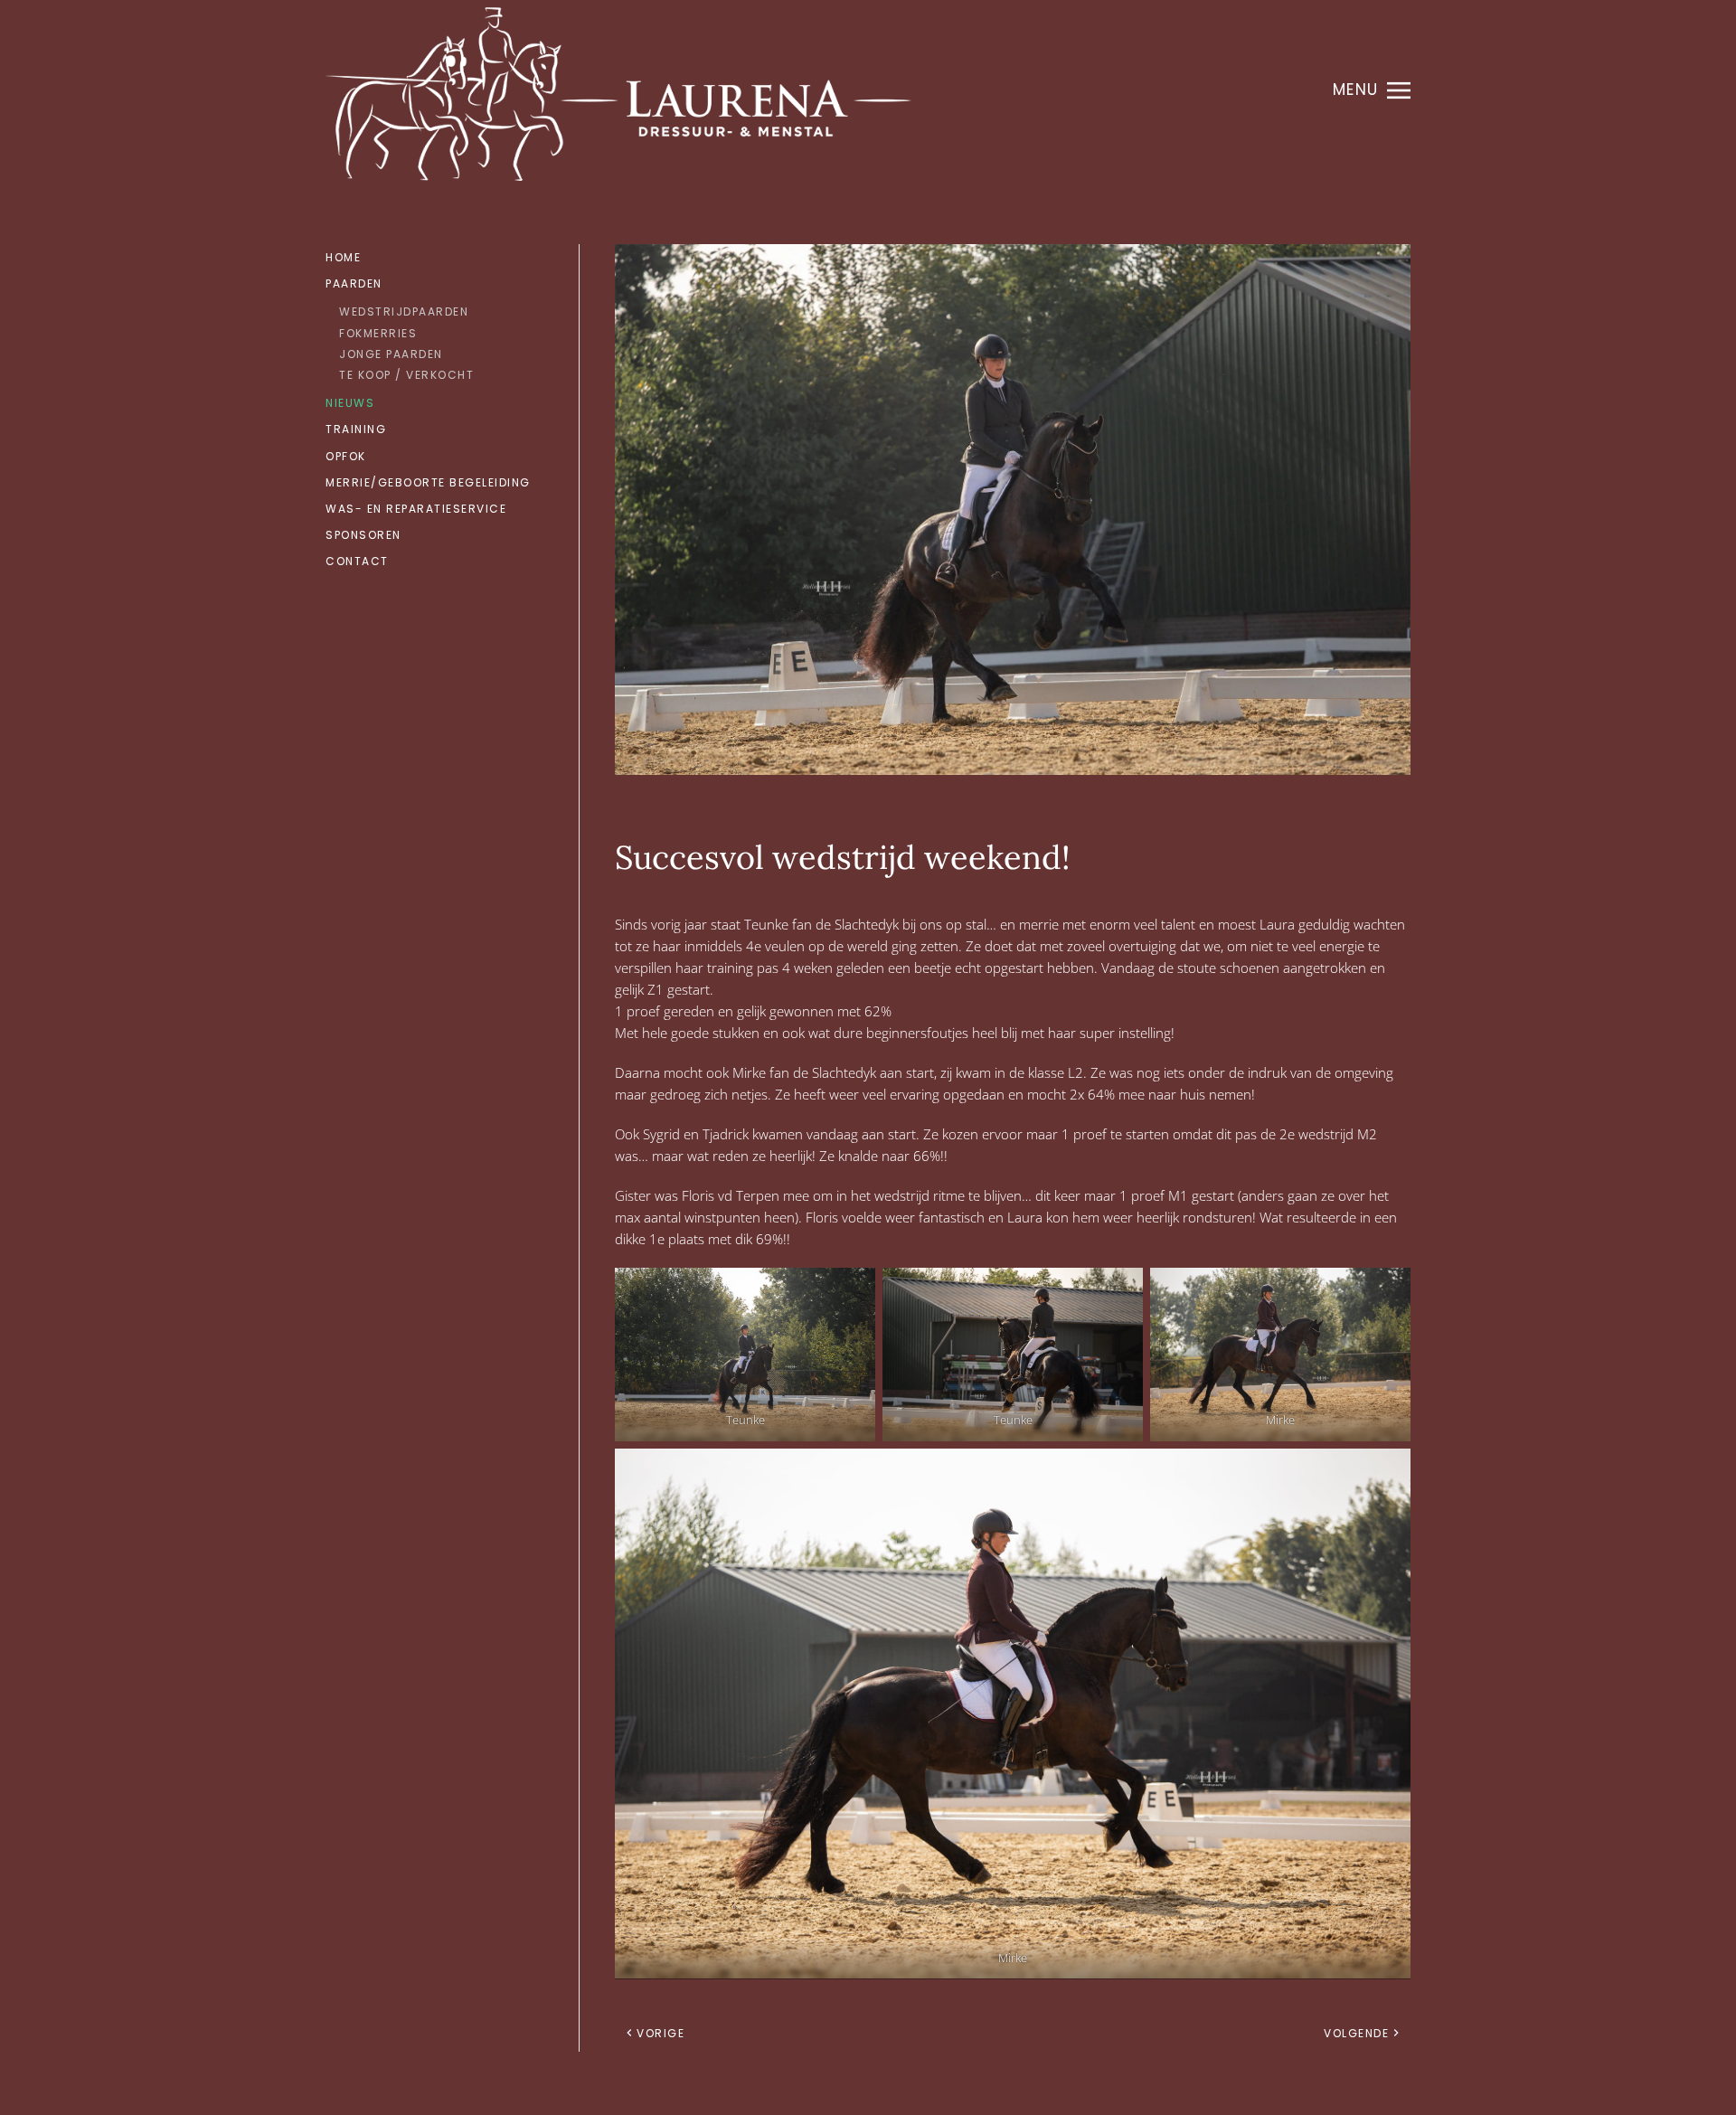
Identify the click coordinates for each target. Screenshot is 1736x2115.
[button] (1372, 90)
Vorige (660, 2033)
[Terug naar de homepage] (618, 90)
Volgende (1356, 2033)
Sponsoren (363, 535)
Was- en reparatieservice (416, 509)
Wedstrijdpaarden (404, 312)
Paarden (354, 283)
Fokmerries (378, 333)
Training (356, 429)
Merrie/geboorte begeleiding (428, 482)
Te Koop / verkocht (406, 375)
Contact (357, 561)
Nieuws (350, 403)
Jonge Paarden (391, 354)
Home (343, 257)
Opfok (346, 456)
